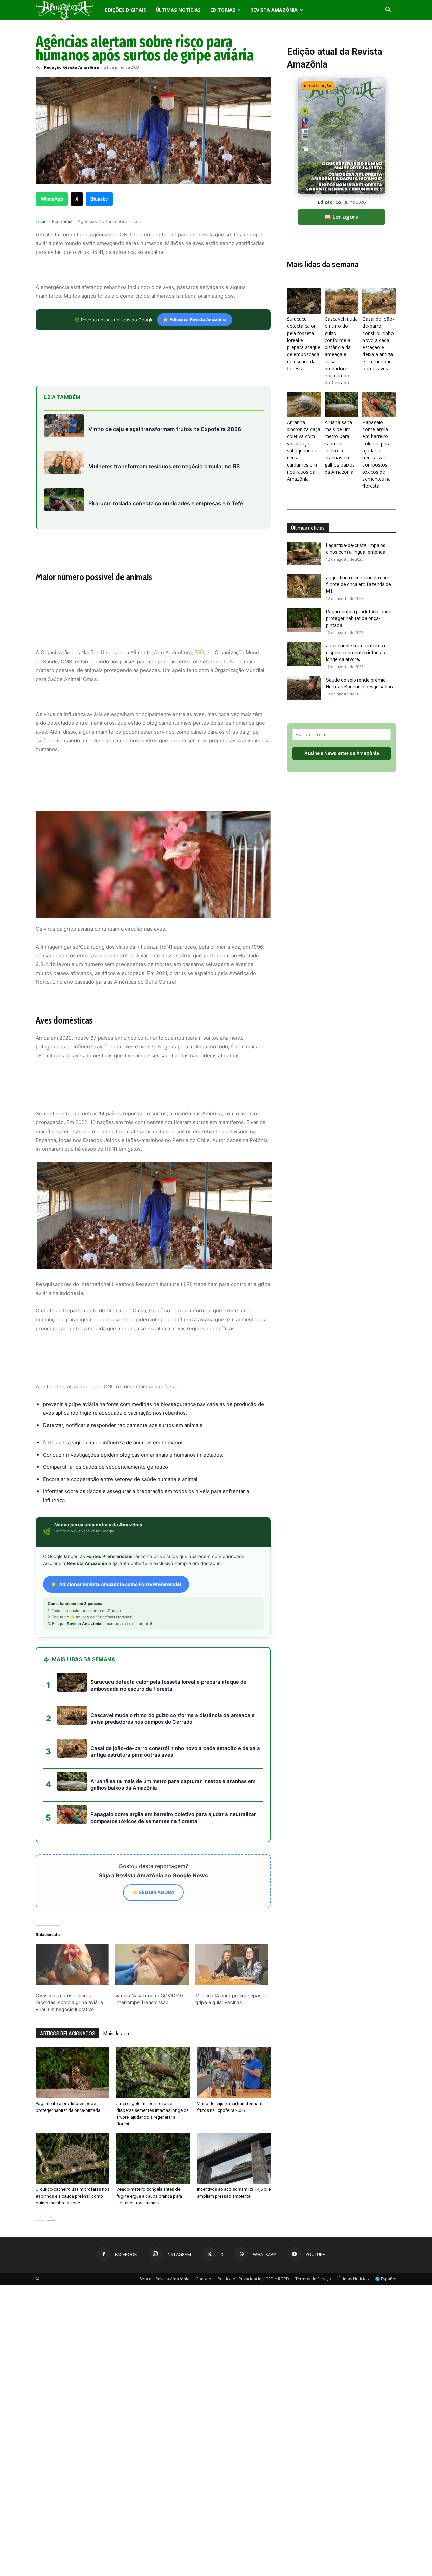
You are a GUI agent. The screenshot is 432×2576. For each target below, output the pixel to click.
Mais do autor (118, 2034)
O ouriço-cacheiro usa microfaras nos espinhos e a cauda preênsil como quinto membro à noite (73, 2196)
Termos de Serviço (313, 2279)
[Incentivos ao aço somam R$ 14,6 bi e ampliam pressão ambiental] (234, 2158)
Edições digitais (126, 10)
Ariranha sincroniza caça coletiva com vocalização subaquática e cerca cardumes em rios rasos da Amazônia (304, 450)
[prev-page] (40, 2216)
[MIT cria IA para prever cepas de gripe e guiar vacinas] (232, 1965)
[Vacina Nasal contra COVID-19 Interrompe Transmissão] (152, 1965)
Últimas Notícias (178, 10)
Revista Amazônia (274, 10)
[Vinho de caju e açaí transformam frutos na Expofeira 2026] (234, 2073)
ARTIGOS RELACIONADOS (67, 2034)
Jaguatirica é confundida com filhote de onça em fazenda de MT (359, 584)
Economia (62, 221)
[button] (388, 11)
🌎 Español (386, 2279)
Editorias (223, 10)
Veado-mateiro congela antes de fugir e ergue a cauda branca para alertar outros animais (149, 2196)
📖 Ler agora (342, 217)
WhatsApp (52, 199)
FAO (199, 652)
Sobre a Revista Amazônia (165, 2279)
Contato (204, 2279)
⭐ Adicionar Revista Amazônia (195, 320)
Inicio (41, 221)
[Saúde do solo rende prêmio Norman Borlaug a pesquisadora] (304, 688)
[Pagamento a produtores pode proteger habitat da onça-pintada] (73, 2073)
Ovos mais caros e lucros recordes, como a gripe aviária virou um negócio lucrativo (69, 2002)
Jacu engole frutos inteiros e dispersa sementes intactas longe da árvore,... (356, 653)
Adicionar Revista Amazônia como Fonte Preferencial (120, 1584)
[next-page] (51, 2216)
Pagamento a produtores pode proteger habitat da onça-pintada (359, 618)
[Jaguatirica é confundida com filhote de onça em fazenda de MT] (304, 586)
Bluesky (99, 199)
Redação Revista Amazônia (71, 67)
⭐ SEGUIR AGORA (153, 1892)
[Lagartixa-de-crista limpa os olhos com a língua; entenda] (304, 554)
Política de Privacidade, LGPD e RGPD (253, 2279)
